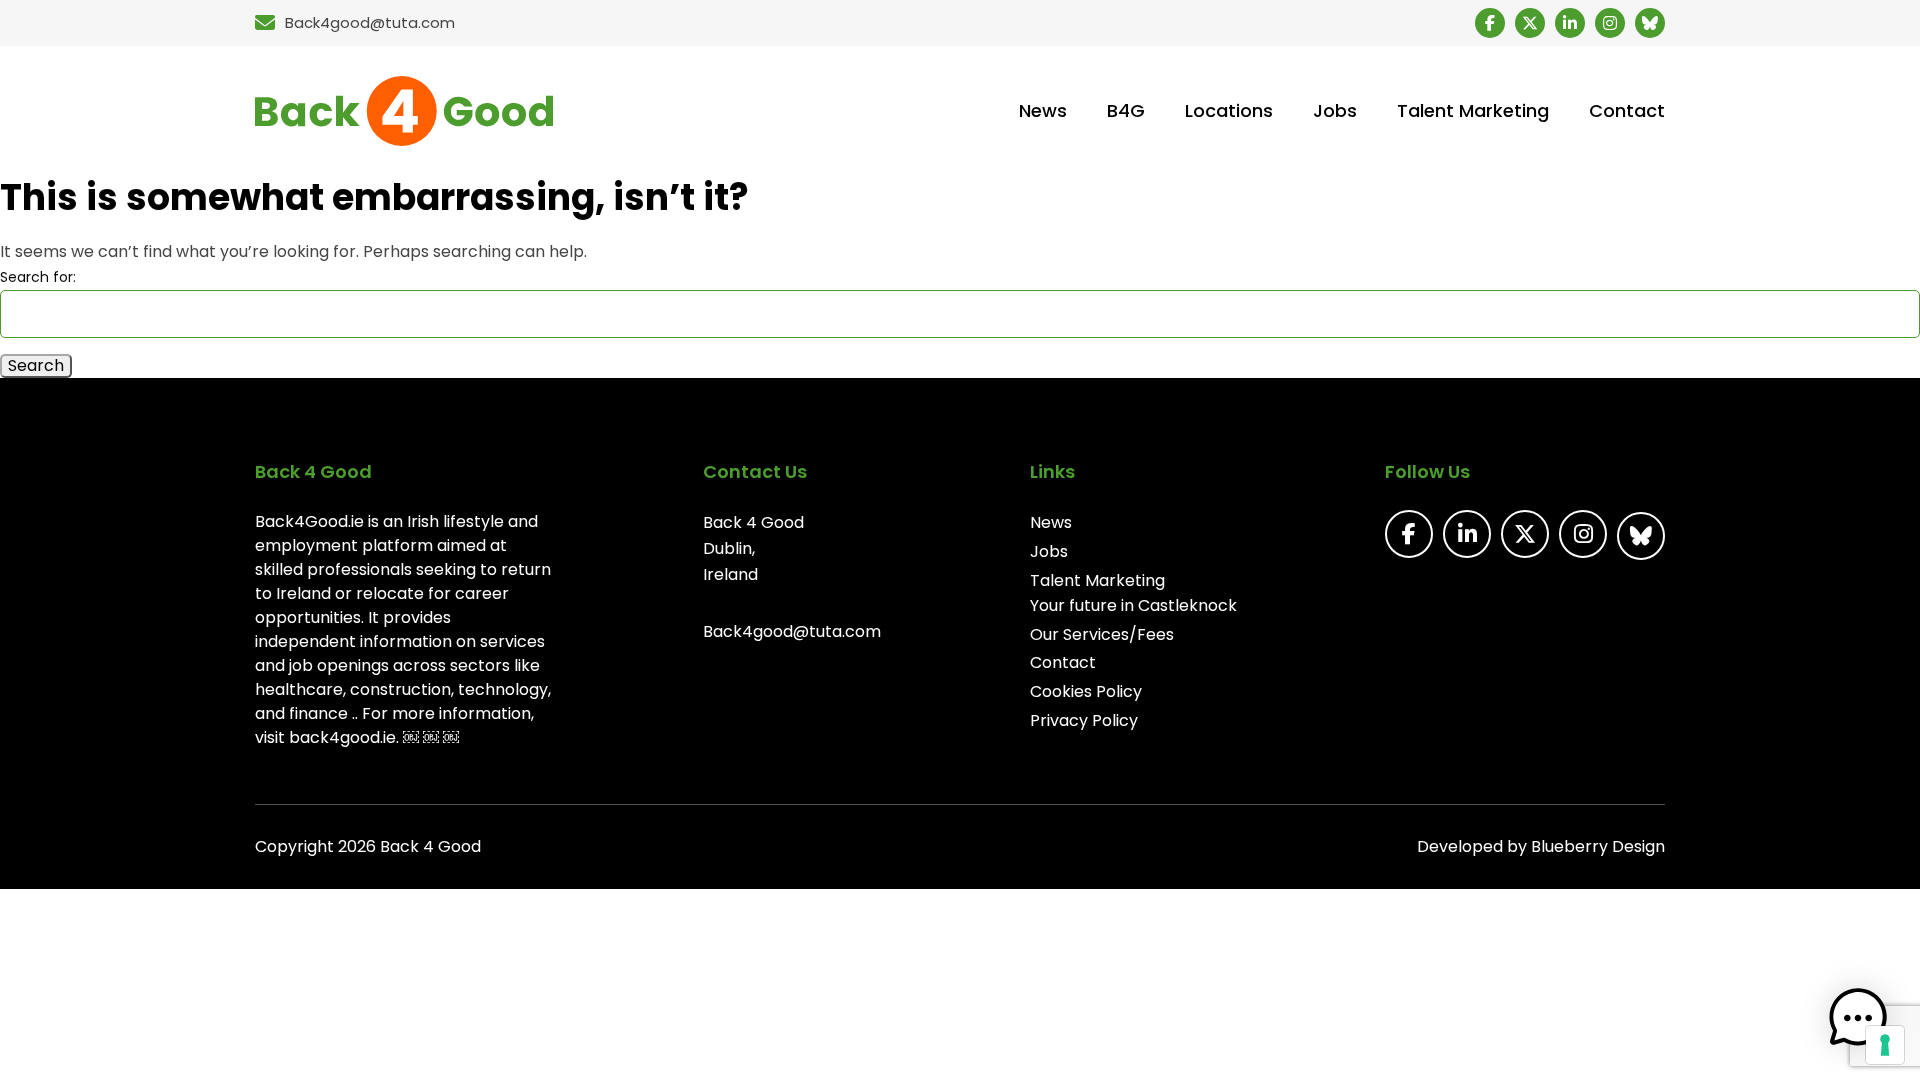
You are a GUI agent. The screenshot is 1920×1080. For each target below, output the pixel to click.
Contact (1063, 662)
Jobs (1049, 551)
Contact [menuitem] (1627, 111)
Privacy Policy (1084, 720)
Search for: (38, 277)
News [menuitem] (1043, 111)
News (1051, 522)
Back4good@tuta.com (792, 631)
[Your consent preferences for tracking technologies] (1885, 1045)
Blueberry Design (1598, 846)
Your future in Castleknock (1133, 605)
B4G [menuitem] (1126, 111)
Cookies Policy (1086, 691)
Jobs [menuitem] (1335, 111)
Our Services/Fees (1102, 634)
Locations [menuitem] (1229, 111)
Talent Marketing (1097, 580)
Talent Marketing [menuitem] (1473, 111)
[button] (1858, 1018)
